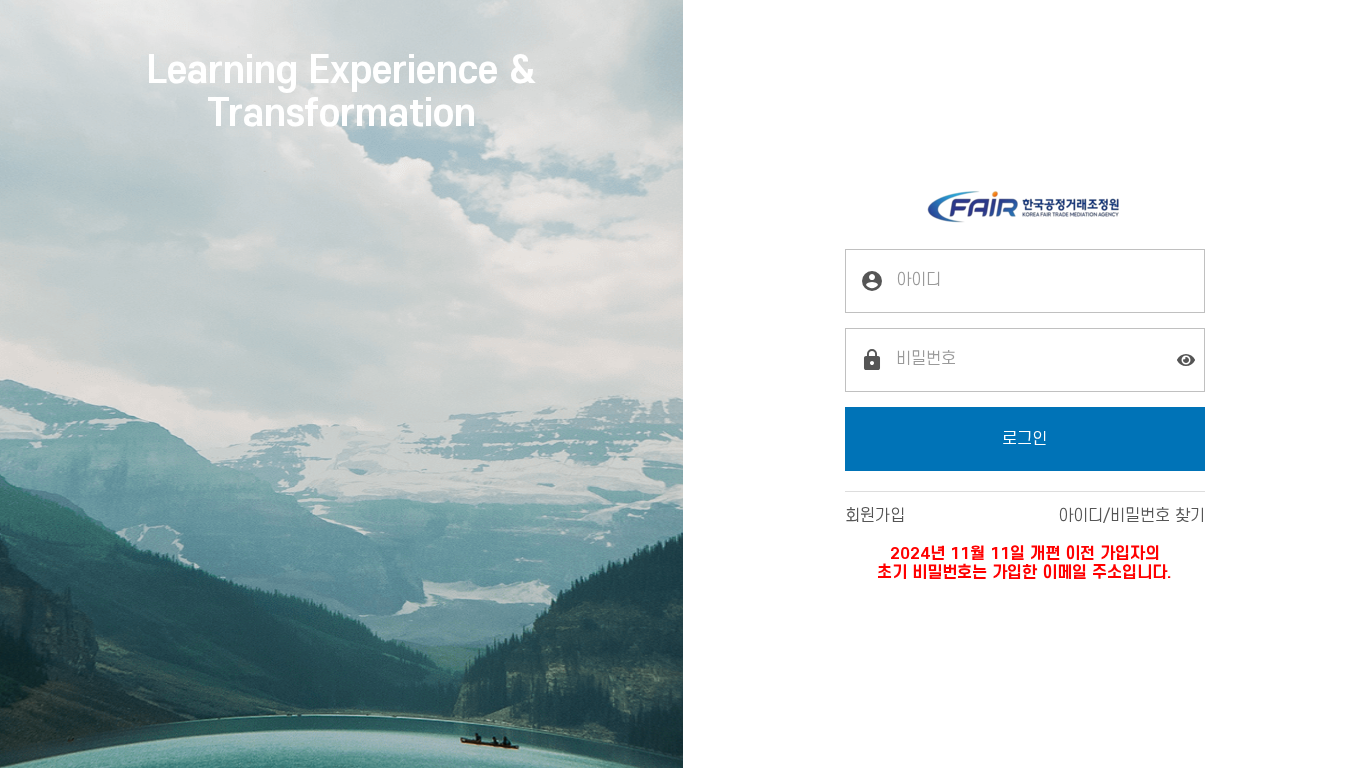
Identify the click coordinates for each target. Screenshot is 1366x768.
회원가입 (875, 516)
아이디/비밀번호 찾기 (1131, 516)
